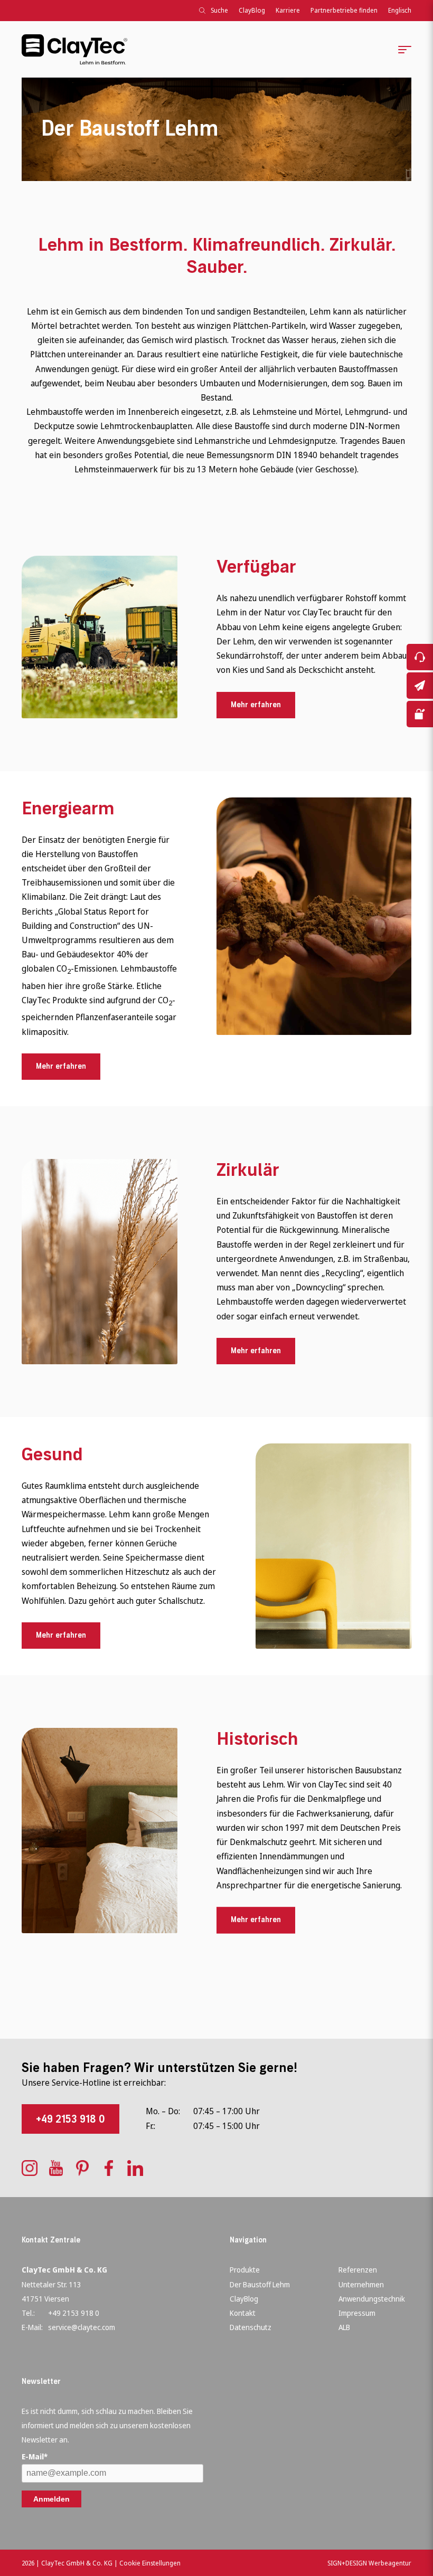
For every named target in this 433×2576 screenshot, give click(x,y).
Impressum (357, 2313)
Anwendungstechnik (372, 2299)
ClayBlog (252, 10)
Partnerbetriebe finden (344, 10)
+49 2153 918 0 (70, 2119)
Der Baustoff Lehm (260, 2284)
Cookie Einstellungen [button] (150, 2563)
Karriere (288, 10)
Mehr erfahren (256, 705)
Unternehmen (361, 2284)
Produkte (245, 2270)
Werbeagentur (390, 2563)
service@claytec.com (82, 2327)
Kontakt (243, 2313)
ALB (344, 2327)
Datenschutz (251, 2327)
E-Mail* (35, 2456)
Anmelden (51, 2499)
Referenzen (358, 2270)
